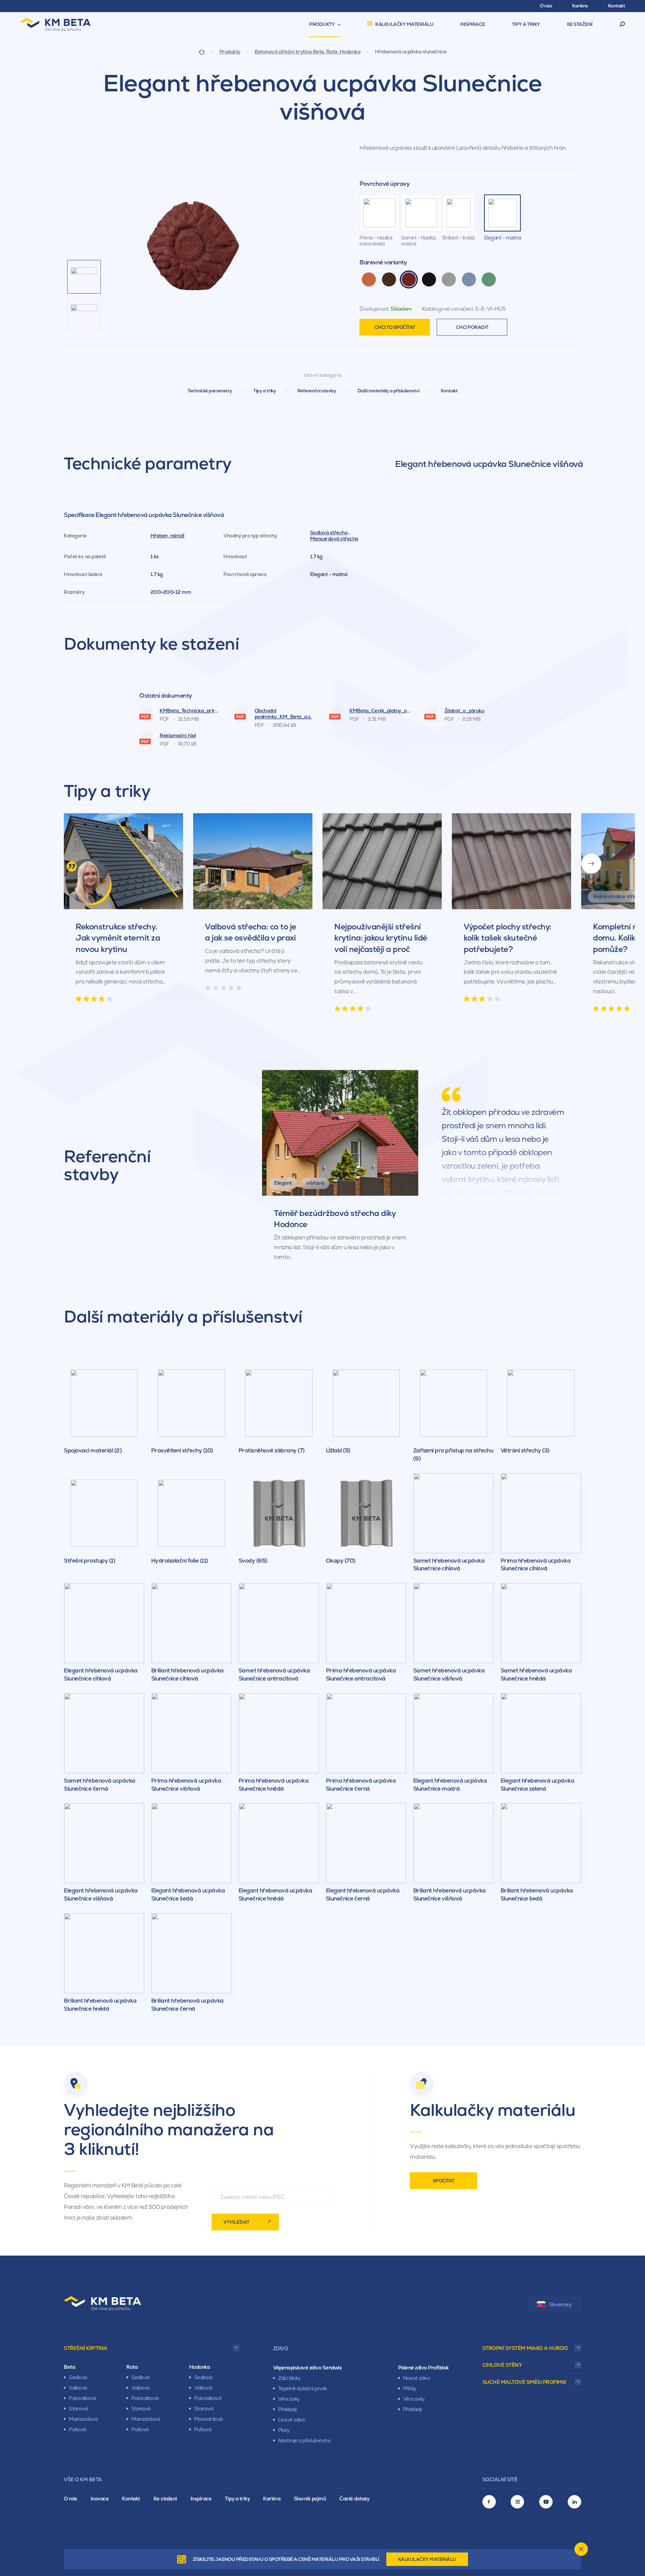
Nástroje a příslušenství (304, 2440)
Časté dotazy (354, 2499)
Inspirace (201, 2499)
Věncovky (289, 2399)
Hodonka (200, 2367)
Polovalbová (82, 2398)
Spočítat (444, 2181)
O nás (71, 2499)
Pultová (77, 2429)
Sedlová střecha (329, 533)
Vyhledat (236, 2222)
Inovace (100, 2499)
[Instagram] (517, 2502)
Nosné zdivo (417, 2378)
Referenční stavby (317, 391)
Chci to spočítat (395, 327)
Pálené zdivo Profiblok (423, 2368)
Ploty (284, 2430)
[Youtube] (546, 2502)
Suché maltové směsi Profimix (524, 2382)
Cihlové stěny (502, 2365)
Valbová (78, 2388)
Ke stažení (165, 2499)
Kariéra (272, 2499)
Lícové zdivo (292, 2420)
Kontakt (449, 391)
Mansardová (83, 2419)
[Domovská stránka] (202, 52)
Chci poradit (472, 327)
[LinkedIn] (574, 2502)
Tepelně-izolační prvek (303, 2388)
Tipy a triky (265, 391)
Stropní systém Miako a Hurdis (525, 2348)
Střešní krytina (86, 2348)
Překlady (288, 2409)
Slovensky (560, 2304)
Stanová (78, 2409)
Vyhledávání (622, 25)
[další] (591, 864)
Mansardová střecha (334, 539)
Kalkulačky (427, 2559)
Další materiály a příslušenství (389, 391)
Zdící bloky (289, 2378)
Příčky (410, 2388)
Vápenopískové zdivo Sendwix (308, 2368)
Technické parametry (210, 391)
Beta (69, 2367)
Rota (132, 2367)
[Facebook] (489, 2502)
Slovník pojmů (310, 2499)
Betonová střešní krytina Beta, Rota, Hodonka (307, 52)
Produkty (230, 52)
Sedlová (78, 2377)
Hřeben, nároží (167, 536)
